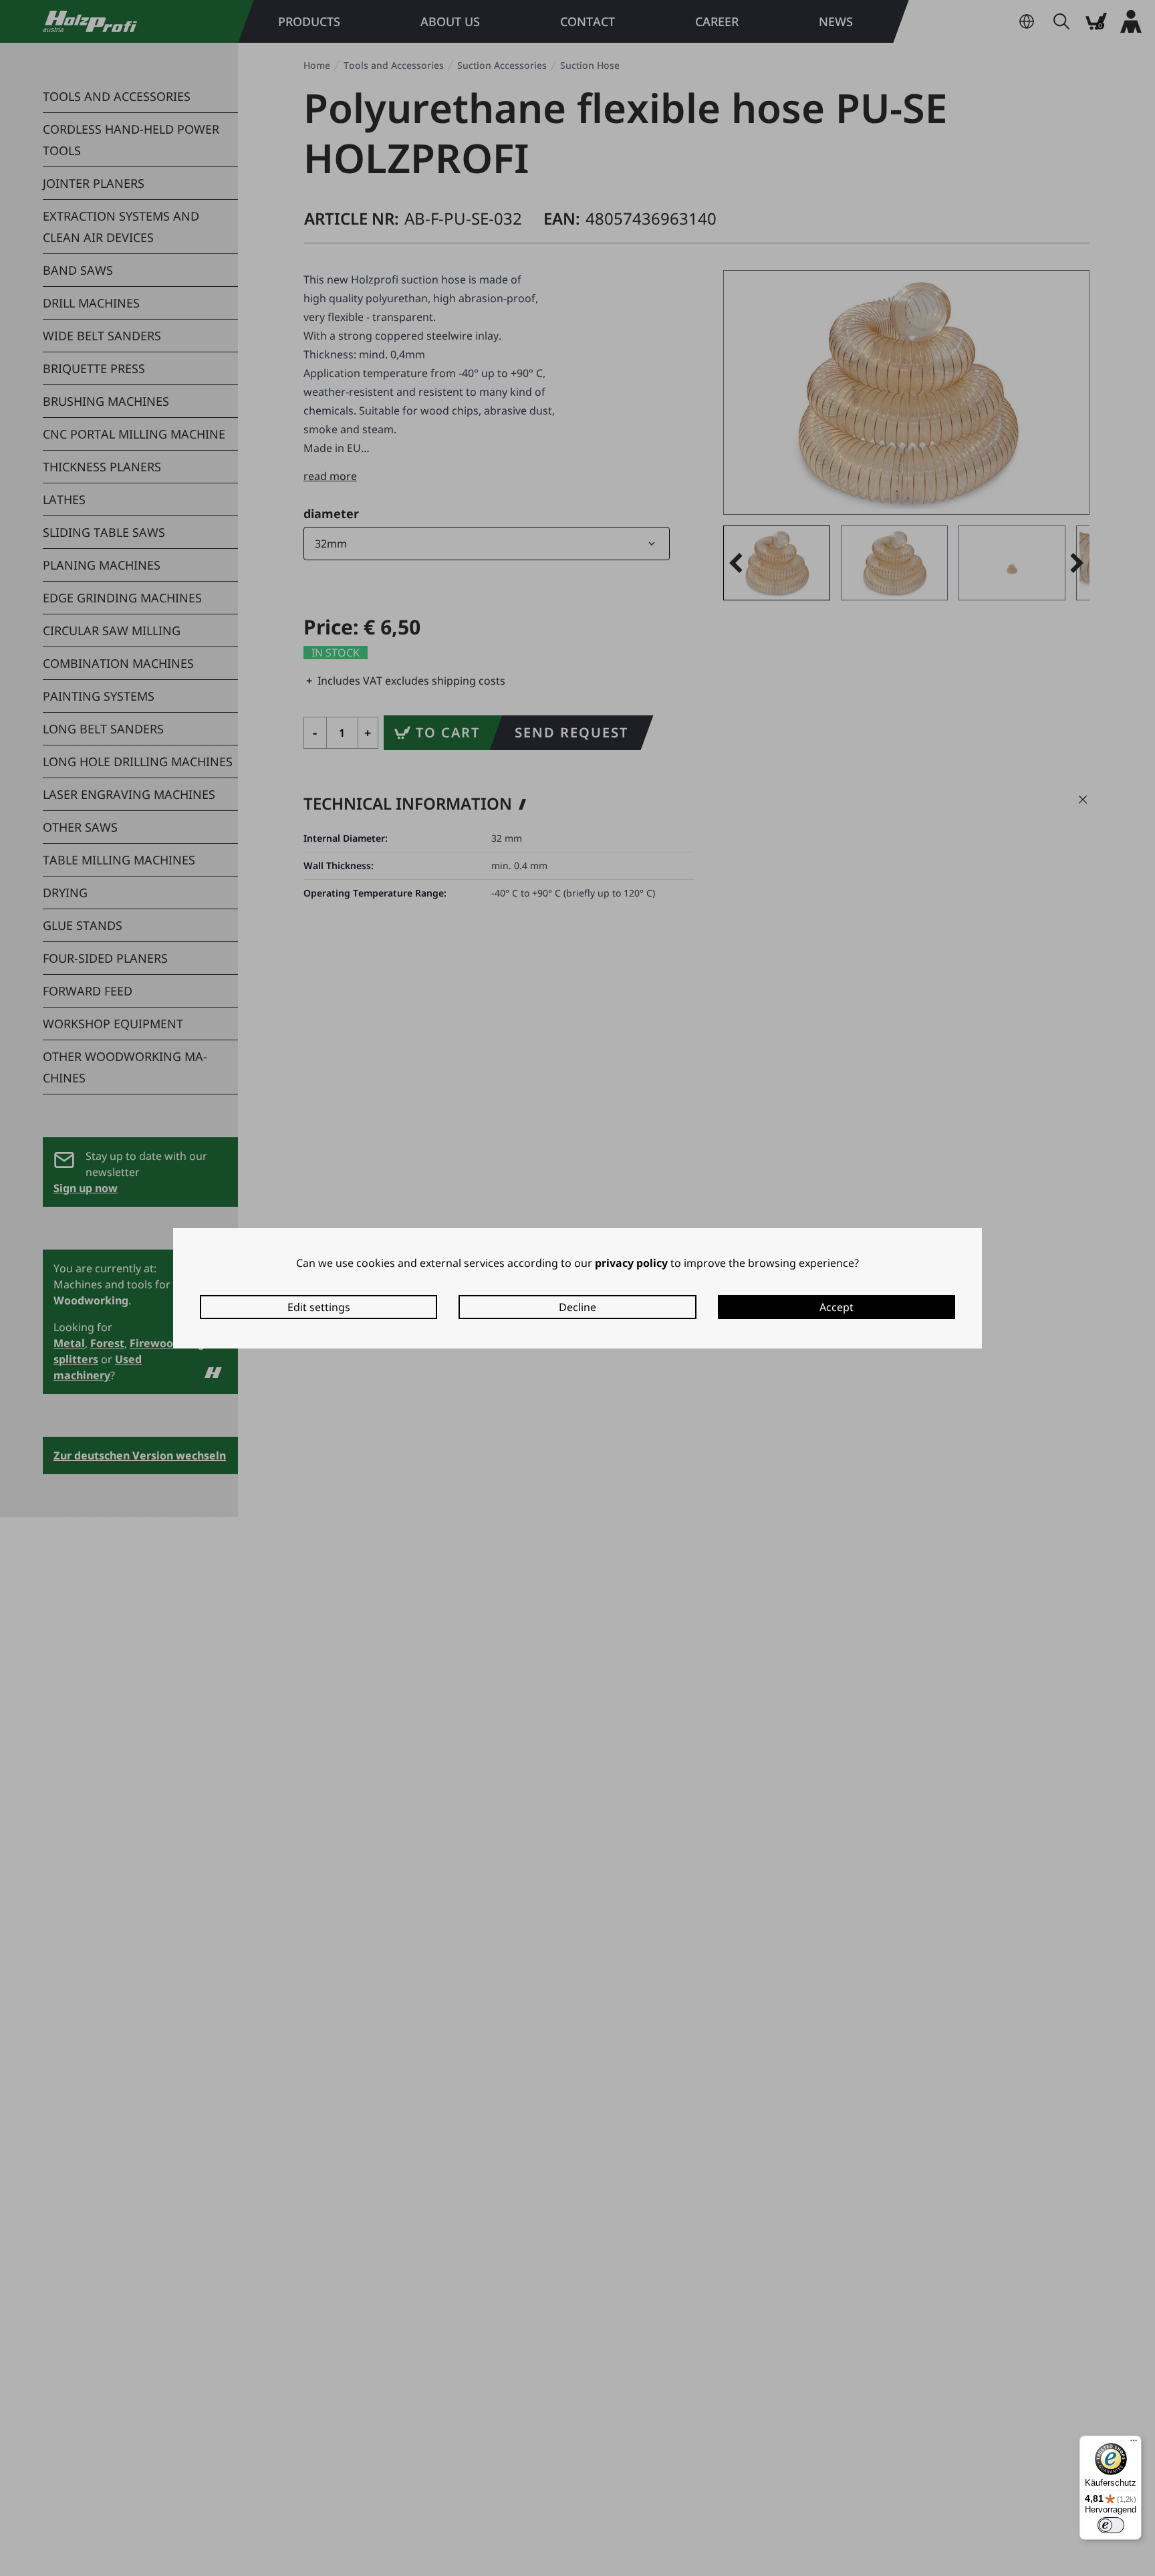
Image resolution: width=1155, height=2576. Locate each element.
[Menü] (1134, 2444)
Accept (837, 1307)
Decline (577, 1307)
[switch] (1111, 2525)
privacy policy (631, 1263)
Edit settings (319, 1307)
